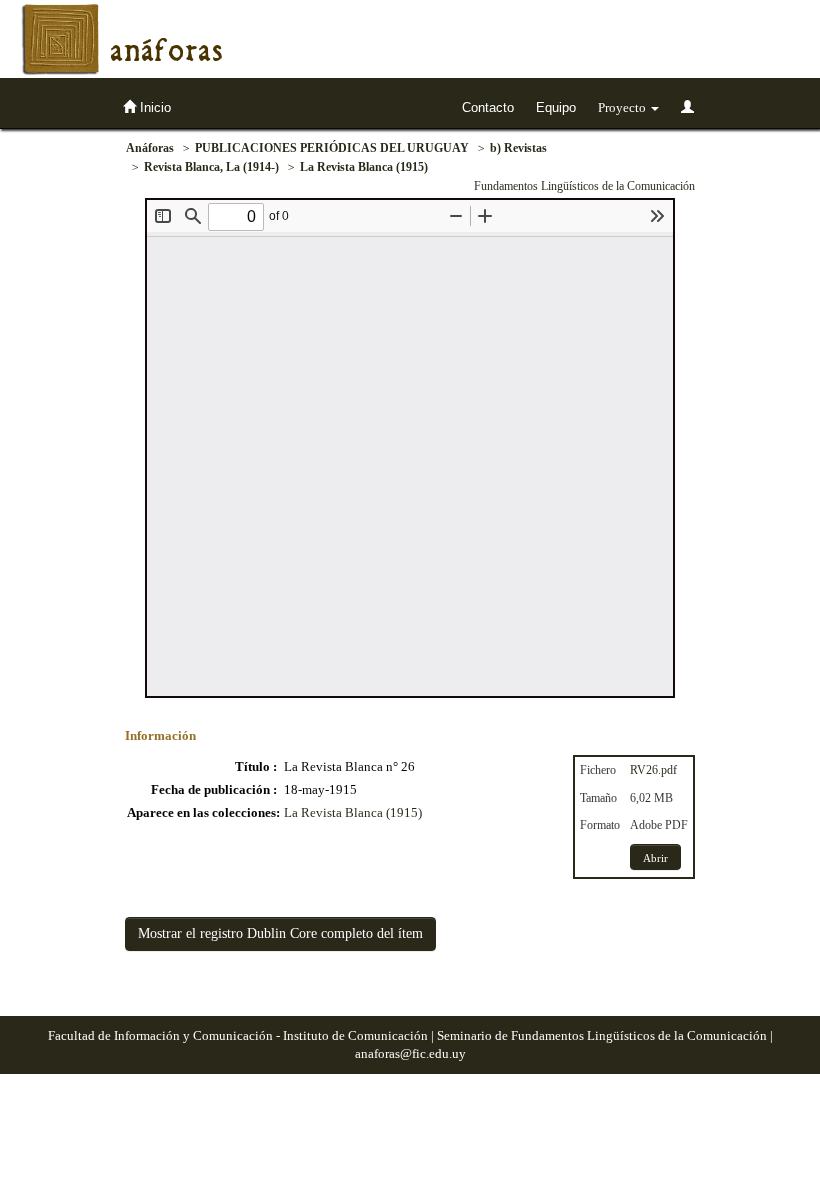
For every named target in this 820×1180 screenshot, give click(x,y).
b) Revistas (518, 148)
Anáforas (150, 148)
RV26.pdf (653, 770)
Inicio (153, 107)
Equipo (556, 107)
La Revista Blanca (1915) (364, 167)
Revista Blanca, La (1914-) (211, 167)
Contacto (488, 107)
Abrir (655, 858)
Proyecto (623, 107)
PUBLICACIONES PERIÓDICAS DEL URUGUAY (332, 148)
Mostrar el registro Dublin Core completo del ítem (280, 933)
